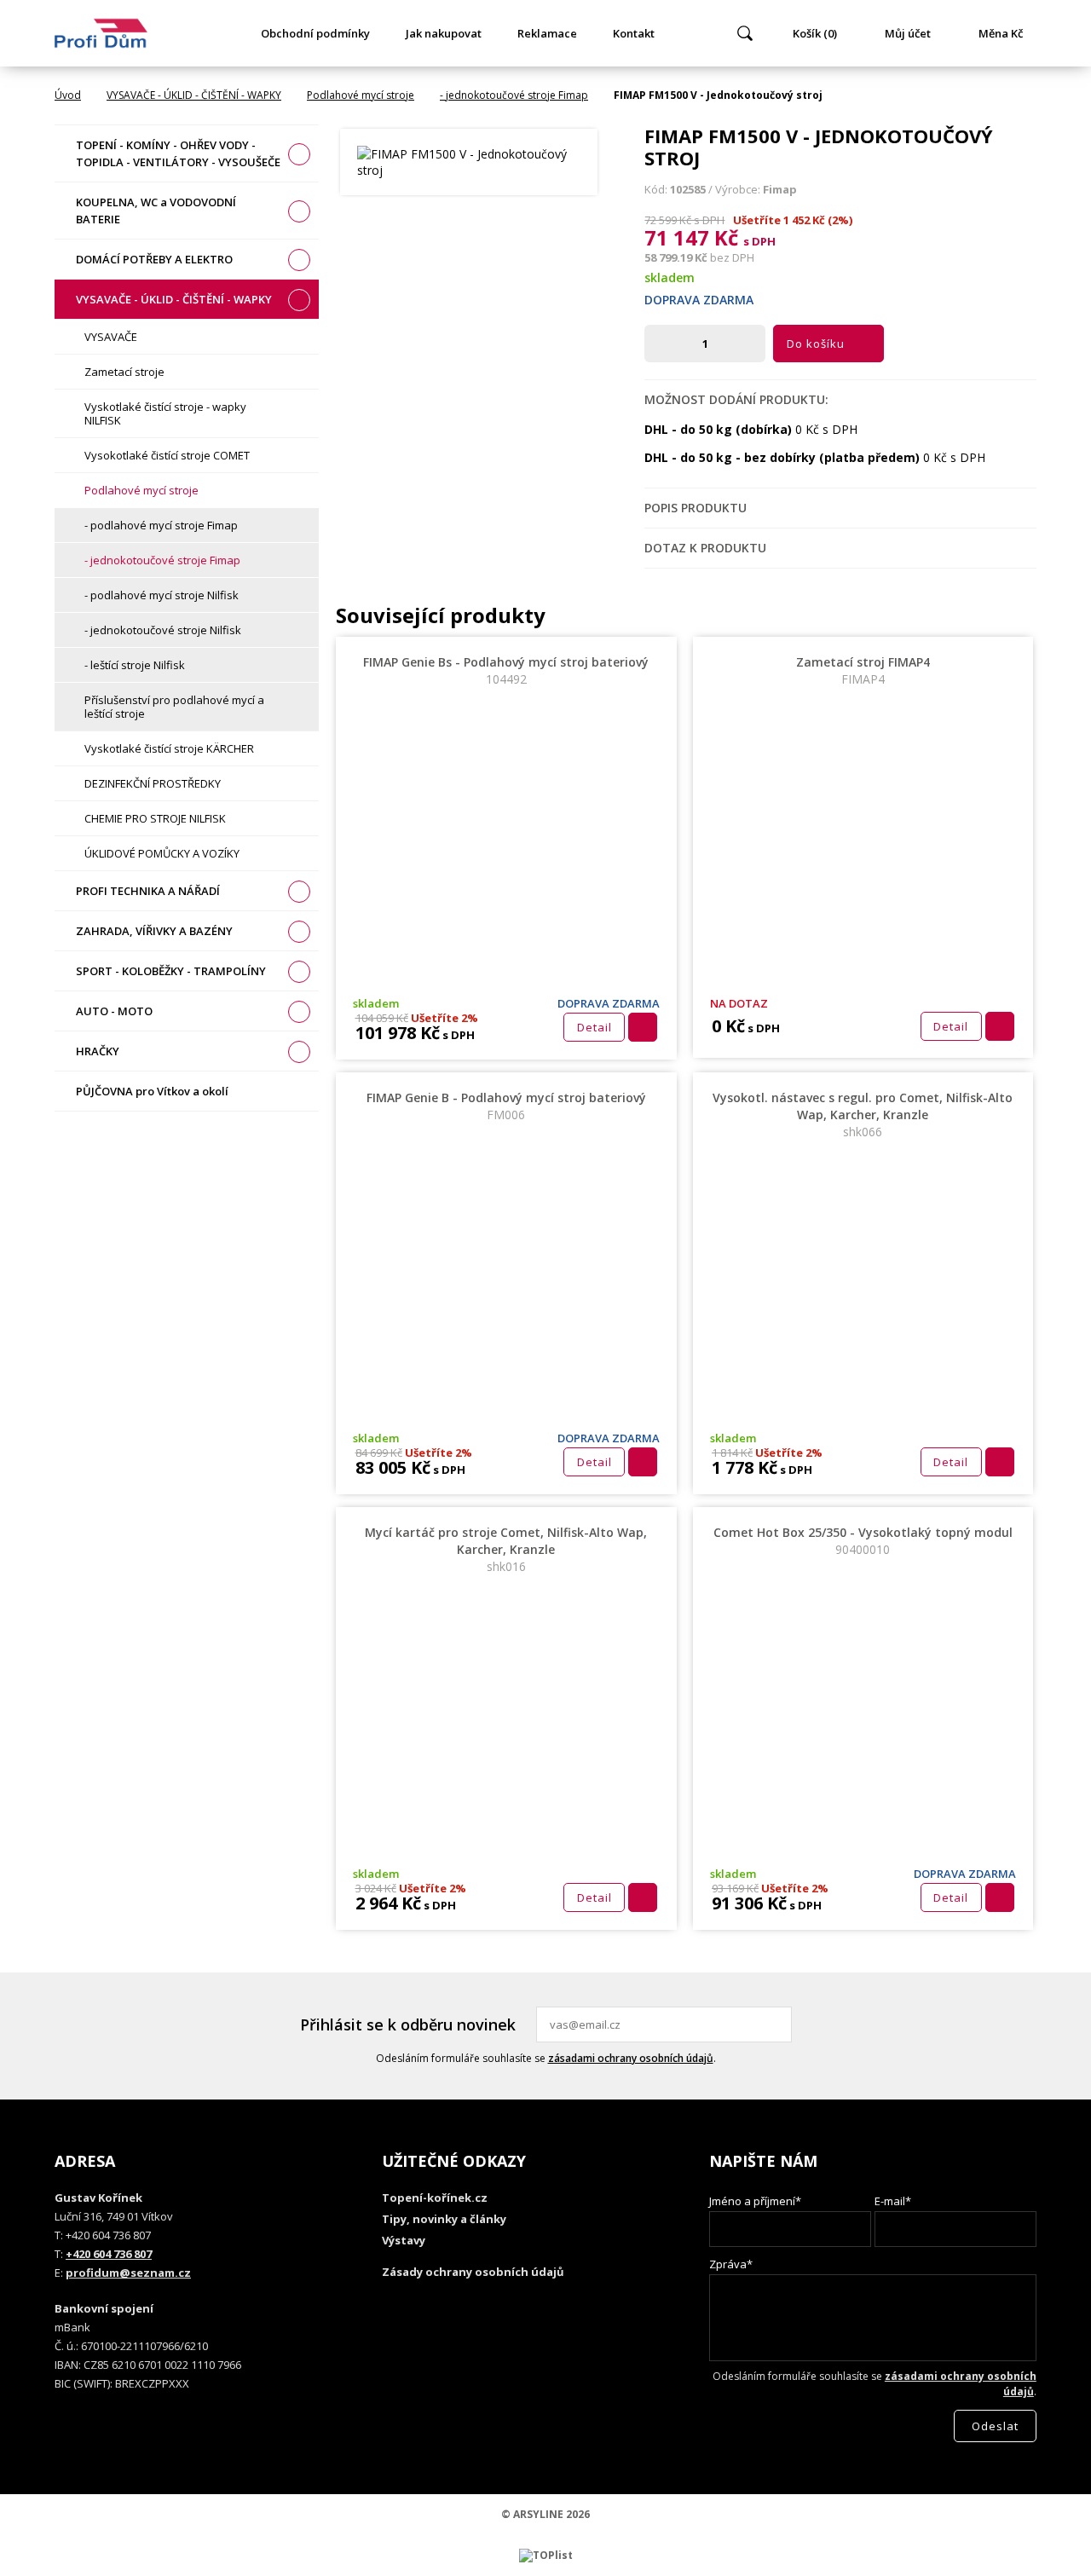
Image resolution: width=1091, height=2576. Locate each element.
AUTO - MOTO (114, 1011)
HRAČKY (98, 1051)
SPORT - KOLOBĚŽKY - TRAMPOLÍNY (171, 971)
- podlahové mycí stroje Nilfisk (162, 595)
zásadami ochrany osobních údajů (631, 2058)
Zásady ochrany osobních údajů (473, 2272)
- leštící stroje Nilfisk (135, 665)
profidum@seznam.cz (128, 2273)
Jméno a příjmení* (755, 2201)
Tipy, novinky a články (444, 2219)
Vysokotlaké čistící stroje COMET (167, 455)
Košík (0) (815, 33)
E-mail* (893, 2201)
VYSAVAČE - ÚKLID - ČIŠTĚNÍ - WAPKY (194, 95)
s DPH (759, 241)
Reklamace (547, 33)
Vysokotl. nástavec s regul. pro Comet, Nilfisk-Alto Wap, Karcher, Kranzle (863, 1115)
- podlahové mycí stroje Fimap (161, 525)
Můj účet (908, 33)
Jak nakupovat (444, 33)
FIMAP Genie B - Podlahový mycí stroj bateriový (506, 1106)
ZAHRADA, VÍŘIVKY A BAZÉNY (154, 931)
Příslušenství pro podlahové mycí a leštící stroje (174, 707)
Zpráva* (731, 2264)
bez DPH (732, 257)
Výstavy (404, 2240)
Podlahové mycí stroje (361, 95)
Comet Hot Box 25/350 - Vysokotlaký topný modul (863, 1541)
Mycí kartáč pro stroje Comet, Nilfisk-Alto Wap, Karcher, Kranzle (506, 1549)
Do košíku (816, 344)
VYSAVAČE (111, 337)
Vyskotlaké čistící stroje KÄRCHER (169, 748)
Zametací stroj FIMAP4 (863, 670)
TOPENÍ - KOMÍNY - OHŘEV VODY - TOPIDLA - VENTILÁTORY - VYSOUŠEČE (178, 153)
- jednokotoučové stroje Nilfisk (163, 630)
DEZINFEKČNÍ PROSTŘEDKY (153, 783)
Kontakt (634, 33)
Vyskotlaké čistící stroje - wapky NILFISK (165, 413)
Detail (595, 1027)
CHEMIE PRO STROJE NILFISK (155, 818)
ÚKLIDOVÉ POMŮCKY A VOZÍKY (162, 853)
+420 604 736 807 (109, 2254)
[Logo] (101, 33)
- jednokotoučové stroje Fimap (514, 95)
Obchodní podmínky (315, 33)
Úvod (68, 95)
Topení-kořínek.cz (435, 2198)
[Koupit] (643, 1027)
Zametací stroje (124, 372)
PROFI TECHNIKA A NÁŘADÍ (148, 891)
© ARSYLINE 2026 (545, 2514)
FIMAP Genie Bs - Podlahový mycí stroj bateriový (506, 670)
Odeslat (776, 2024)
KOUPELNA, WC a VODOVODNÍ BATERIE (156, 211)
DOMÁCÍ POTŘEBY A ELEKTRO (154, 259)
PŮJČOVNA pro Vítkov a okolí (152, 1091)
